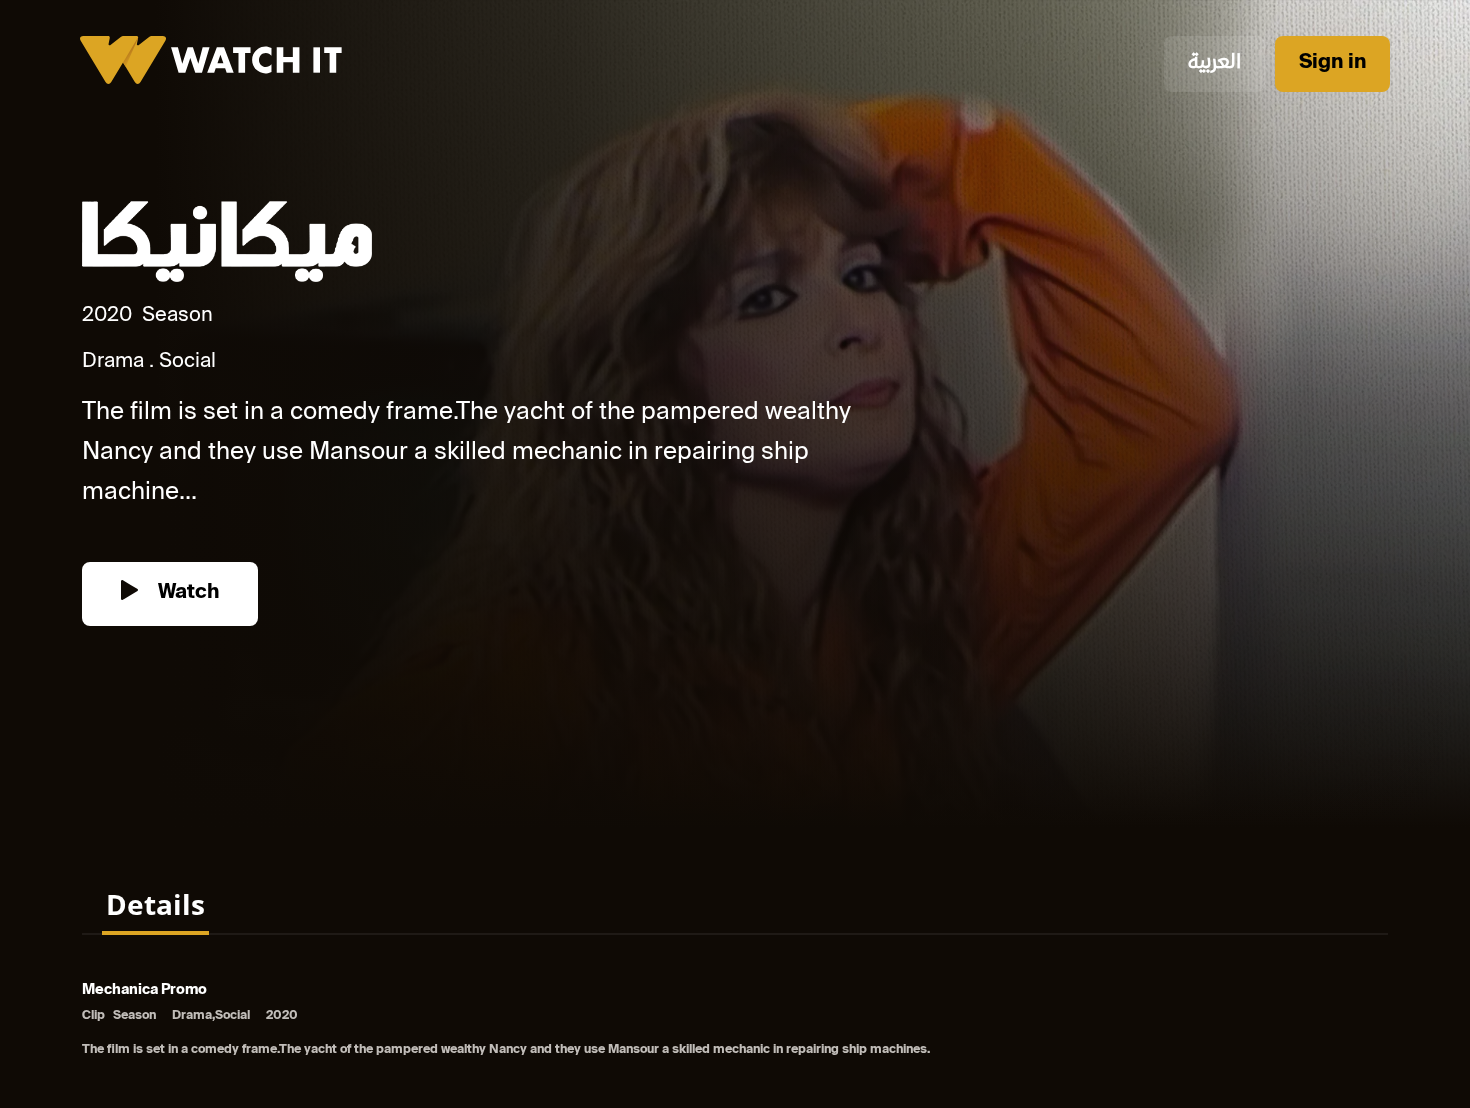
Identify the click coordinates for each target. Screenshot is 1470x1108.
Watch (186, 593)
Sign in (1332, 63)
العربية (1214, 63)
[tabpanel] (735, 1021)
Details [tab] (155, 904)
